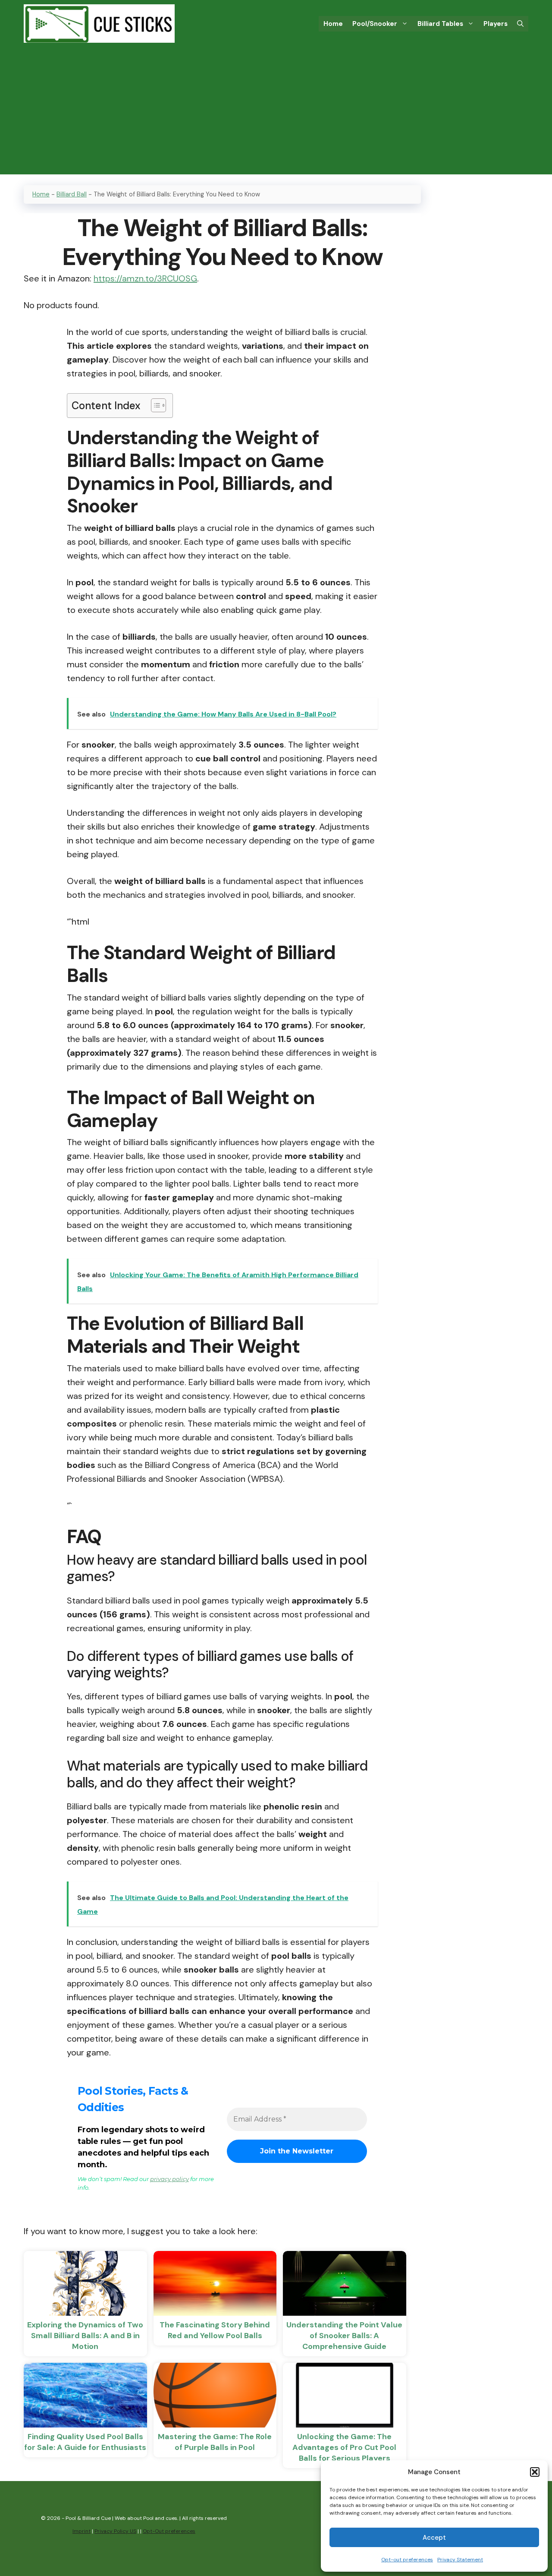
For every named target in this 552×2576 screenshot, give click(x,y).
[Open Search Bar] (520, 24)
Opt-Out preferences (169, 2531)
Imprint (82, 2531)
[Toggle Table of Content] (154, 405)
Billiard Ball (72, 194)
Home (333, 24)
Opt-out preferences (407, 2560)
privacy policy (169, 2179)
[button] (535, 2472)
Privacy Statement (460, 2560)
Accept (434, 2538)
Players (496, 24)
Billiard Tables (440, 24)
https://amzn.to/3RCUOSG (145, 278)
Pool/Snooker (375, 24)
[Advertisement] (276, 114)
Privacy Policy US (115, 2531)
